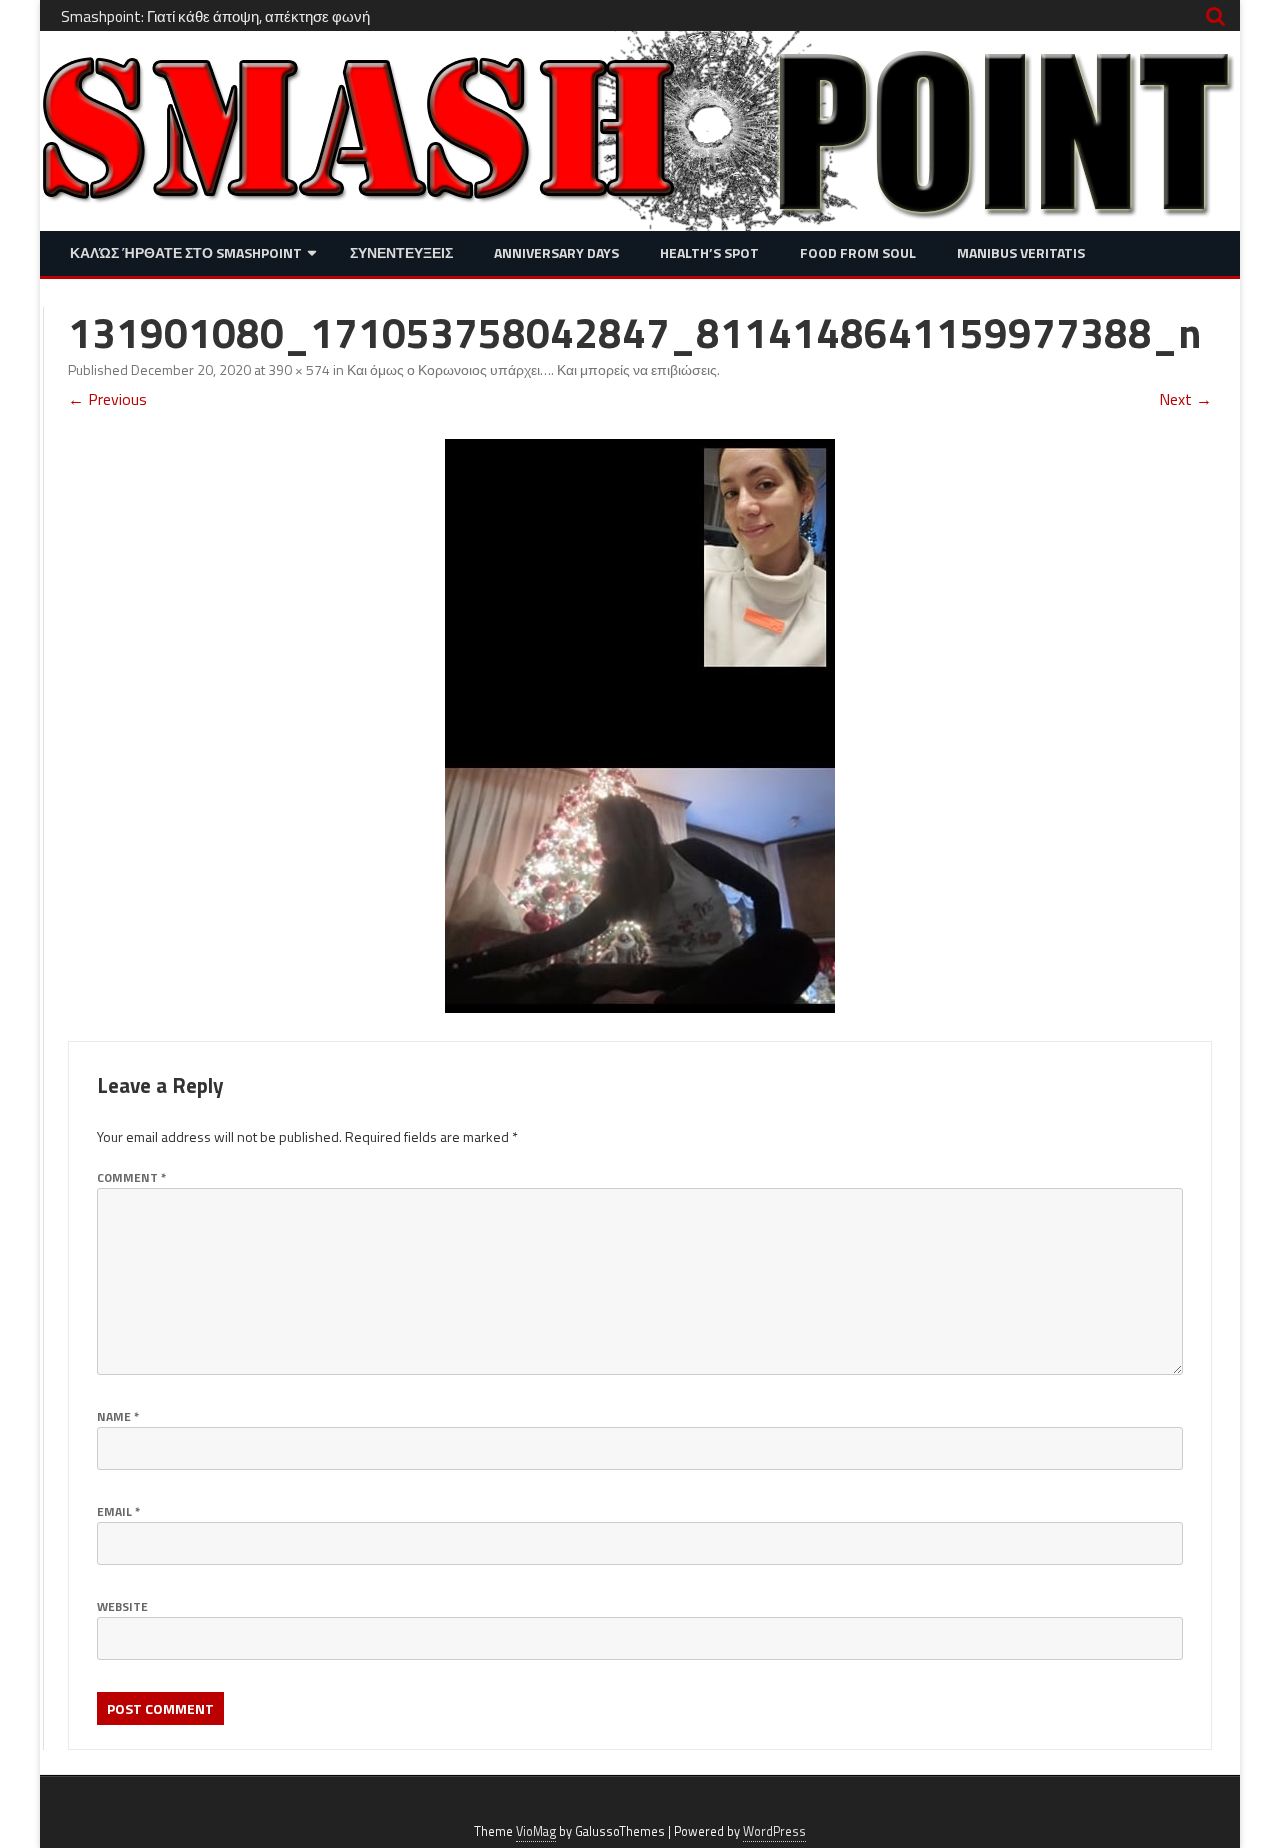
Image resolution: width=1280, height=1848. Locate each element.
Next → (1185, 399)
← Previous (107, 399)
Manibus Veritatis (1021, 252)
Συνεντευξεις (401, 252)
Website (122, 1606)
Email (118, 1511)
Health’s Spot (709, 252)
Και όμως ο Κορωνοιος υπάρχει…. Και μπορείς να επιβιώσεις (532, 369)
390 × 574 (299, 369)
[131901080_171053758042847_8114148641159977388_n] (640, 726)
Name (118, 1416)
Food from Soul (858, 252)
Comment (131, 1177)
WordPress (774, 1831)
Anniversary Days (556, 252)
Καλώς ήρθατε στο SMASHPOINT (186, 252)
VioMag (536, 1831)
